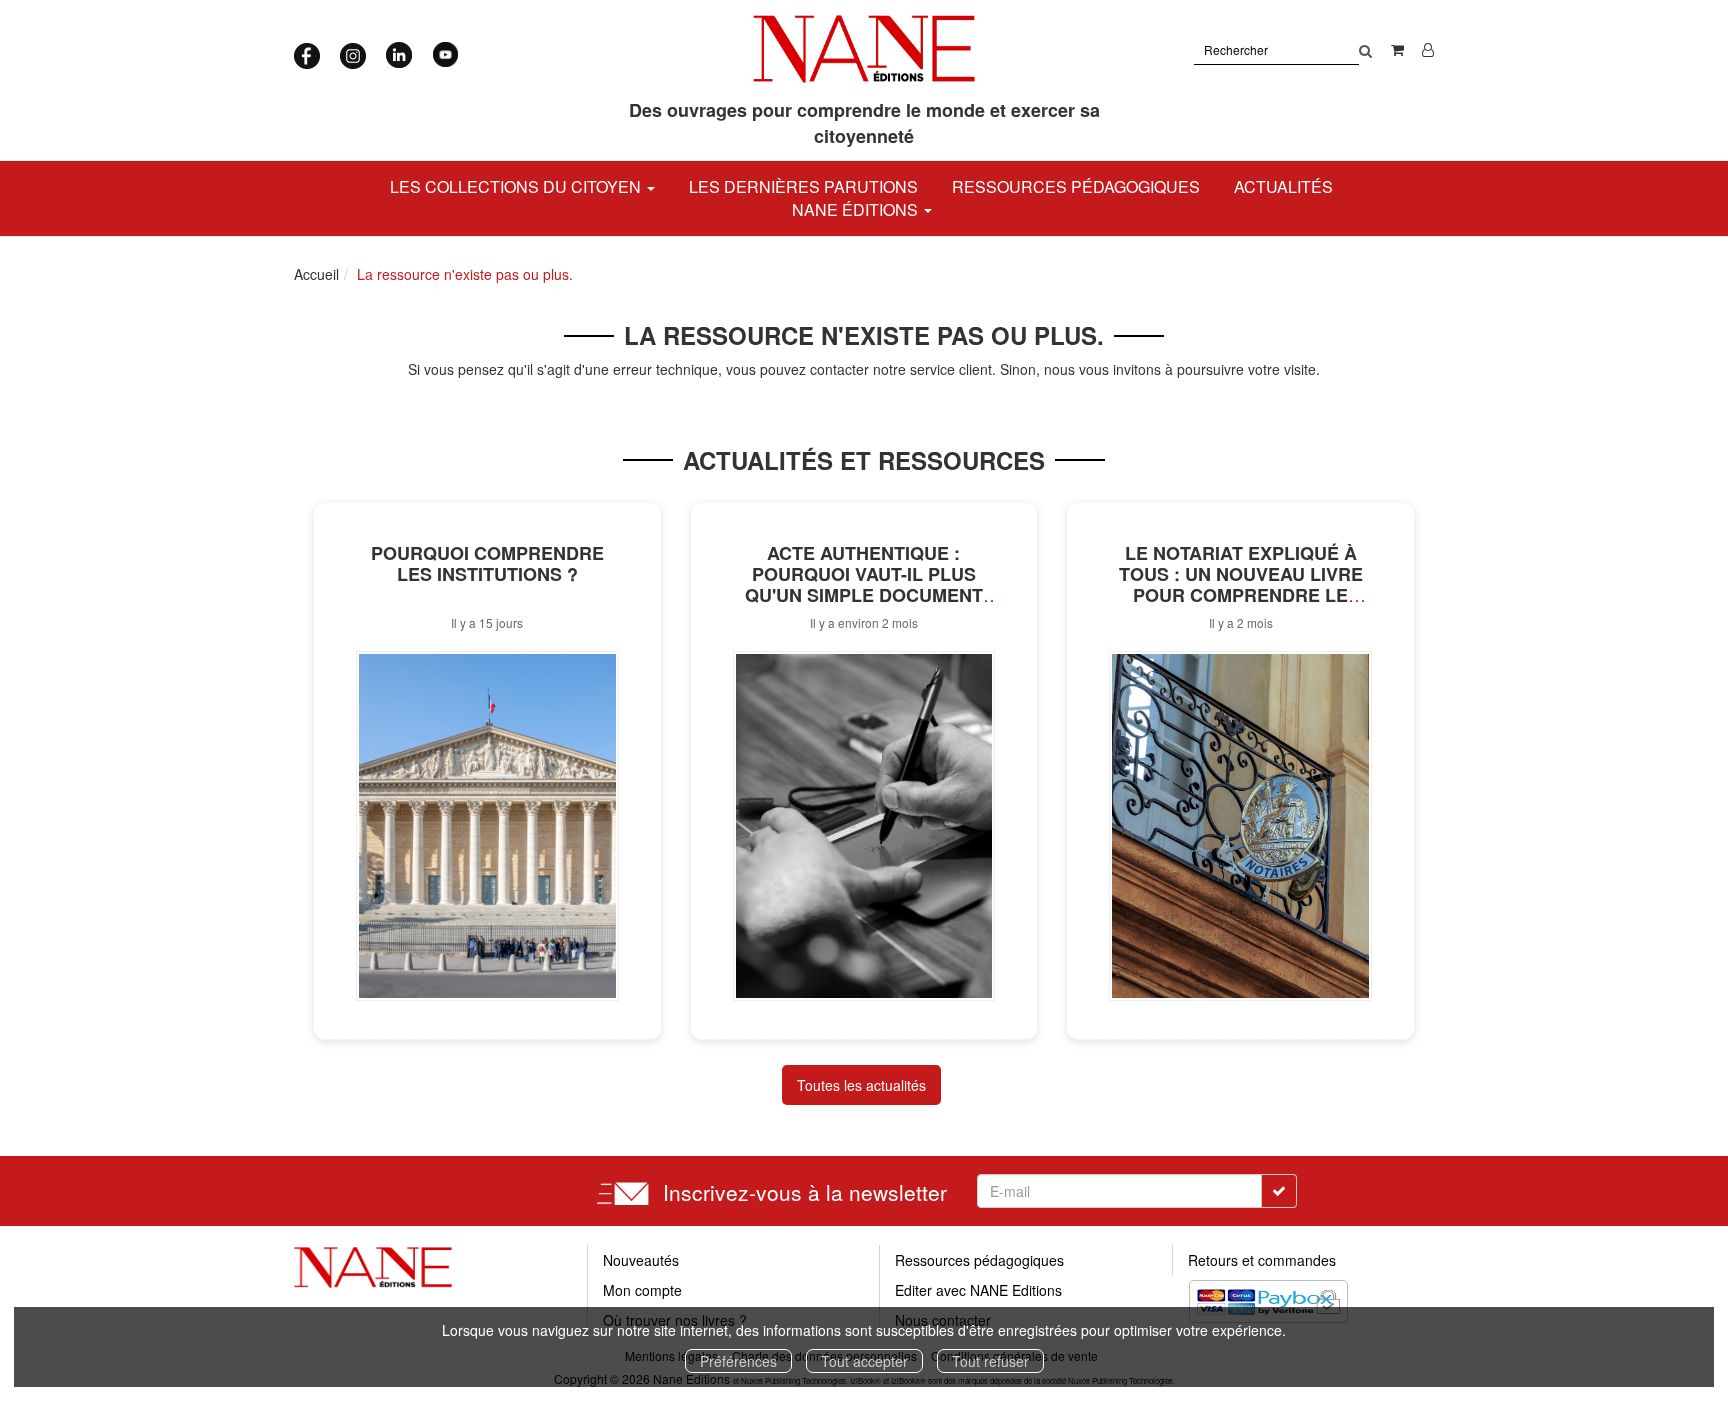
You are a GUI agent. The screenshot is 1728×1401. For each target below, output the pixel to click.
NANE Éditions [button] (857, 209)
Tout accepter (864, 1361)
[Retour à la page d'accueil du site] (864, 49)
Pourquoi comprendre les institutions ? (487, 563)
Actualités (1283, 186)
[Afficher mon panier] (1397, 49)
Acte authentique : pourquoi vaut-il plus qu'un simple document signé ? (864, 584)
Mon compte (642, 1290)
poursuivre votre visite (1246, 369)
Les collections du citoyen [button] (517, 186)
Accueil (316, 274)
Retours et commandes (1262, 1260)
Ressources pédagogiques (1076, 186)
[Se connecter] (1428, 49)
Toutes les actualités (861, 1085)
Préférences (738, 1361)
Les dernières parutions (803, 186)
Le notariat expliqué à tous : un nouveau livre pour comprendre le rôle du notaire (1241, 584)
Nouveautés (641, 1260)
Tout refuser (990, 1361)
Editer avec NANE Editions (978, 1290)
